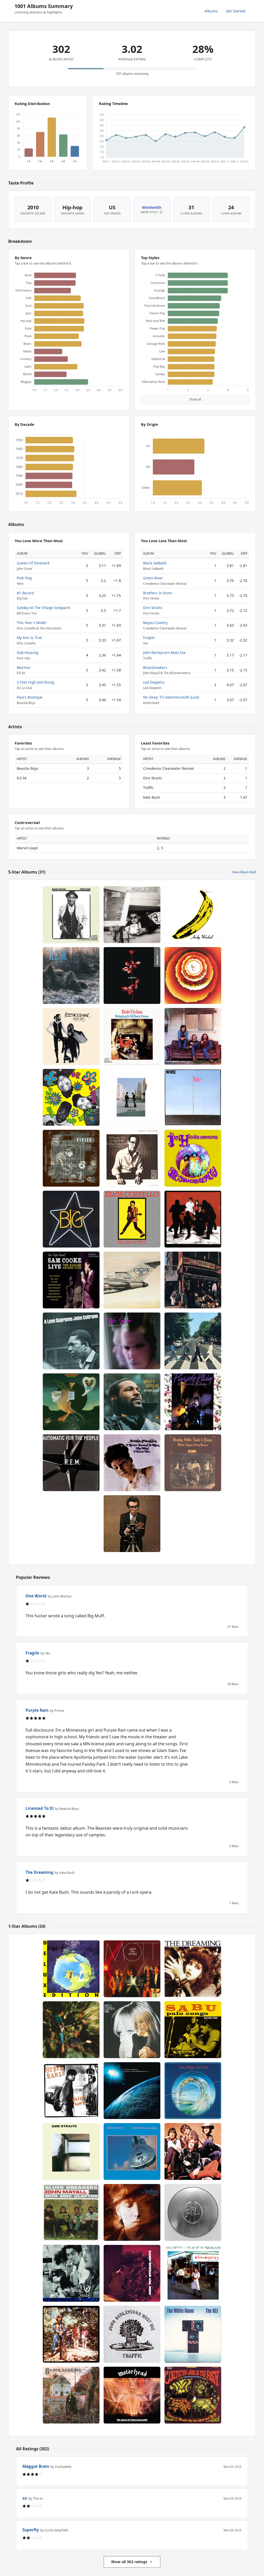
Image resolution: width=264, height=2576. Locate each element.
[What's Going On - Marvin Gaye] (132, 1402)
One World (36, 1596)
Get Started (236, 11)
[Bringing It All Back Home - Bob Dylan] (132, 1036)
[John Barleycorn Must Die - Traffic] (132, 2334)
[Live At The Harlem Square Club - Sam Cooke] (71, 1280)
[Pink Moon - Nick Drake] (71, 1402)
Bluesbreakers (155, 667)
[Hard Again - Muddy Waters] (71, 915)
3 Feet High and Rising (35, 682)
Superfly (31, 2530)
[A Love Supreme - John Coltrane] (71, 1341)
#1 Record (25, 593)
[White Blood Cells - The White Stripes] (193, 1219)
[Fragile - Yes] (71, 1969)
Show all (195, 399)
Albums (211, 11)
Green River (153, 578)
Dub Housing (27, 653)
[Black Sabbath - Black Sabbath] (71, 2395)
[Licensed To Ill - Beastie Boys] (132, 1280)
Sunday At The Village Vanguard (43, 608)
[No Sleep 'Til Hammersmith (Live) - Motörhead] (132, 2395)
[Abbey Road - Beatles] (193, 1341)
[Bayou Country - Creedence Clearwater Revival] (71, 2030)
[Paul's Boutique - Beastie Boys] (193, 1280)
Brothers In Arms (158, 593)
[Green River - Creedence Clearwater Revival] (71, 2334)
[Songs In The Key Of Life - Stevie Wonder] (193, 975)
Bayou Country (155, 623)
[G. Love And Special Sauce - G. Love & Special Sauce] (71, 2273)
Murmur (24, 667)
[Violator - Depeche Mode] (132, 975)
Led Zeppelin (154, 682)
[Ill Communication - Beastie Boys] (132, 915)
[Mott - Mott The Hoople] (132, 1969)
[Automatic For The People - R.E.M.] (71, 1463)
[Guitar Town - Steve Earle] (71, 2091)
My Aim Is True (29, 638)
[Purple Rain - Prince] (193, 1402)
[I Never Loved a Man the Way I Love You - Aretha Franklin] (132, 1463)
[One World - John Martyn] (193, 2091)
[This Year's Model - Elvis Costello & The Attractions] (132, 1524)
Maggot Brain (36, 2466)
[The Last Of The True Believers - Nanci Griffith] (193, 2273)
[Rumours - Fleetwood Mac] (71, 1036)
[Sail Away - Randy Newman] (132, 2273)
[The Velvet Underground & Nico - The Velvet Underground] (193, 915)
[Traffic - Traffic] (193, 2151)
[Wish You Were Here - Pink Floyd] (132, 1097)
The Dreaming (39, 1872)
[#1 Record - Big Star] (71, 1219)
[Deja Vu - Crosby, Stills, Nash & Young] (193, 1463)
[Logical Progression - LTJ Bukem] (132, 2091)
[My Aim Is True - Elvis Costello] (132, 1219)
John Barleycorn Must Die (164, 653)
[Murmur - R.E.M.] (71, 975)
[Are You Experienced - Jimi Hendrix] (193, 1158)
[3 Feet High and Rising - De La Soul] (71, 1097)
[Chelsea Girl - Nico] (132, 2030)
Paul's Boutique (30, 697)
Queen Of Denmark (33, 563)
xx (25, 2498)
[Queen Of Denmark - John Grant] (132, 1341)
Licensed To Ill (40, 1808)
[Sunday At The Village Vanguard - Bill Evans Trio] (132, 1158)
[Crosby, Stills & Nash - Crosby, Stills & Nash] (193, 1036)
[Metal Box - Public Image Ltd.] (193, 2212)
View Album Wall (244, 872)
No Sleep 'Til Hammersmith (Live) (171, 697)
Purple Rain (37, 1710)
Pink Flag (24, 578)
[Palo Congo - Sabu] (193, 2030)
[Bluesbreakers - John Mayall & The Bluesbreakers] (71, 2212)
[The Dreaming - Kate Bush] (193, 1969)
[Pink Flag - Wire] (193, 1097)
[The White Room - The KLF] (193, 2334)
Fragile (149, 638)
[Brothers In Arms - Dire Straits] (132, 2151)
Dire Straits (153, 608)
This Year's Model (32, 623)
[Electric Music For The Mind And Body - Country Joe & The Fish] (193, 2395)
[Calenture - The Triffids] (132, 2212)
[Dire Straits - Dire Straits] (71, 2151)
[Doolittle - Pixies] (71, 1158)
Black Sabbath (155, 563)
